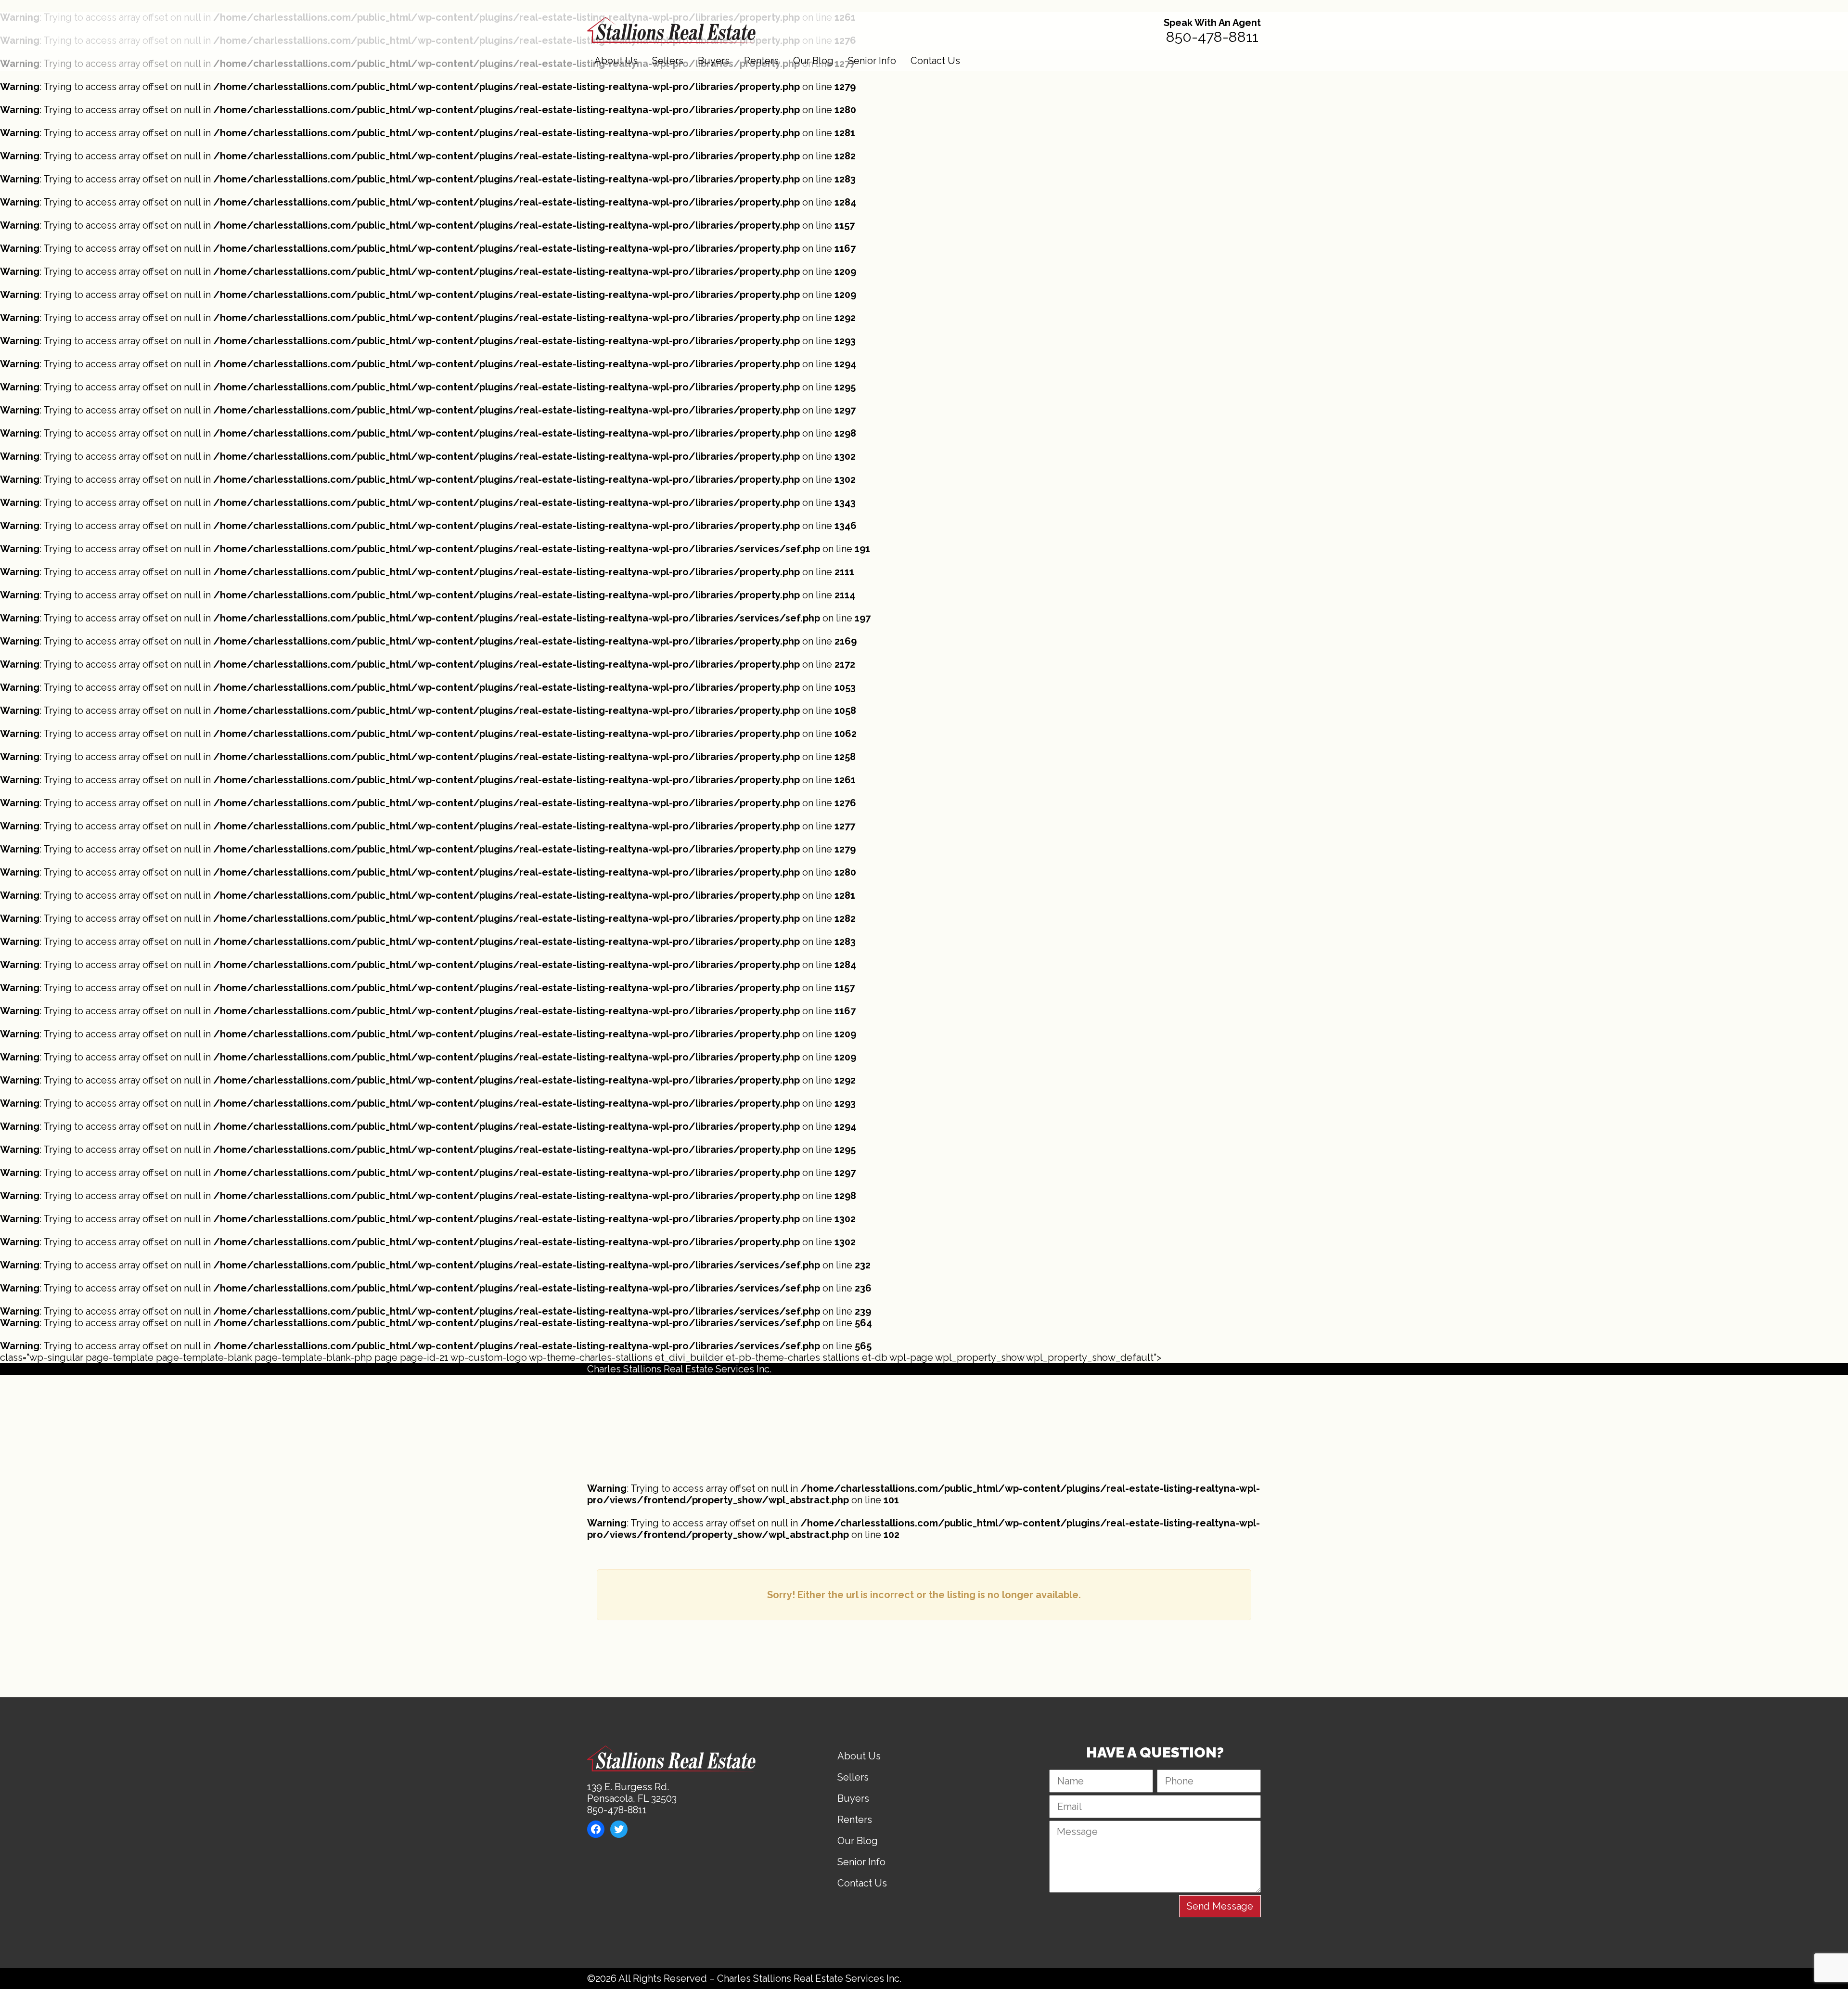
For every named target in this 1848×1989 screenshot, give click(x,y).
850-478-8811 (1212, 37)
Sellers (668, 61)
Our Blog (813, 61)
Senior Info (872, 61)
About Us (616, 61)
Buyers (714, 61)
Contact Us (935, 61)
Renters (761, 61)
